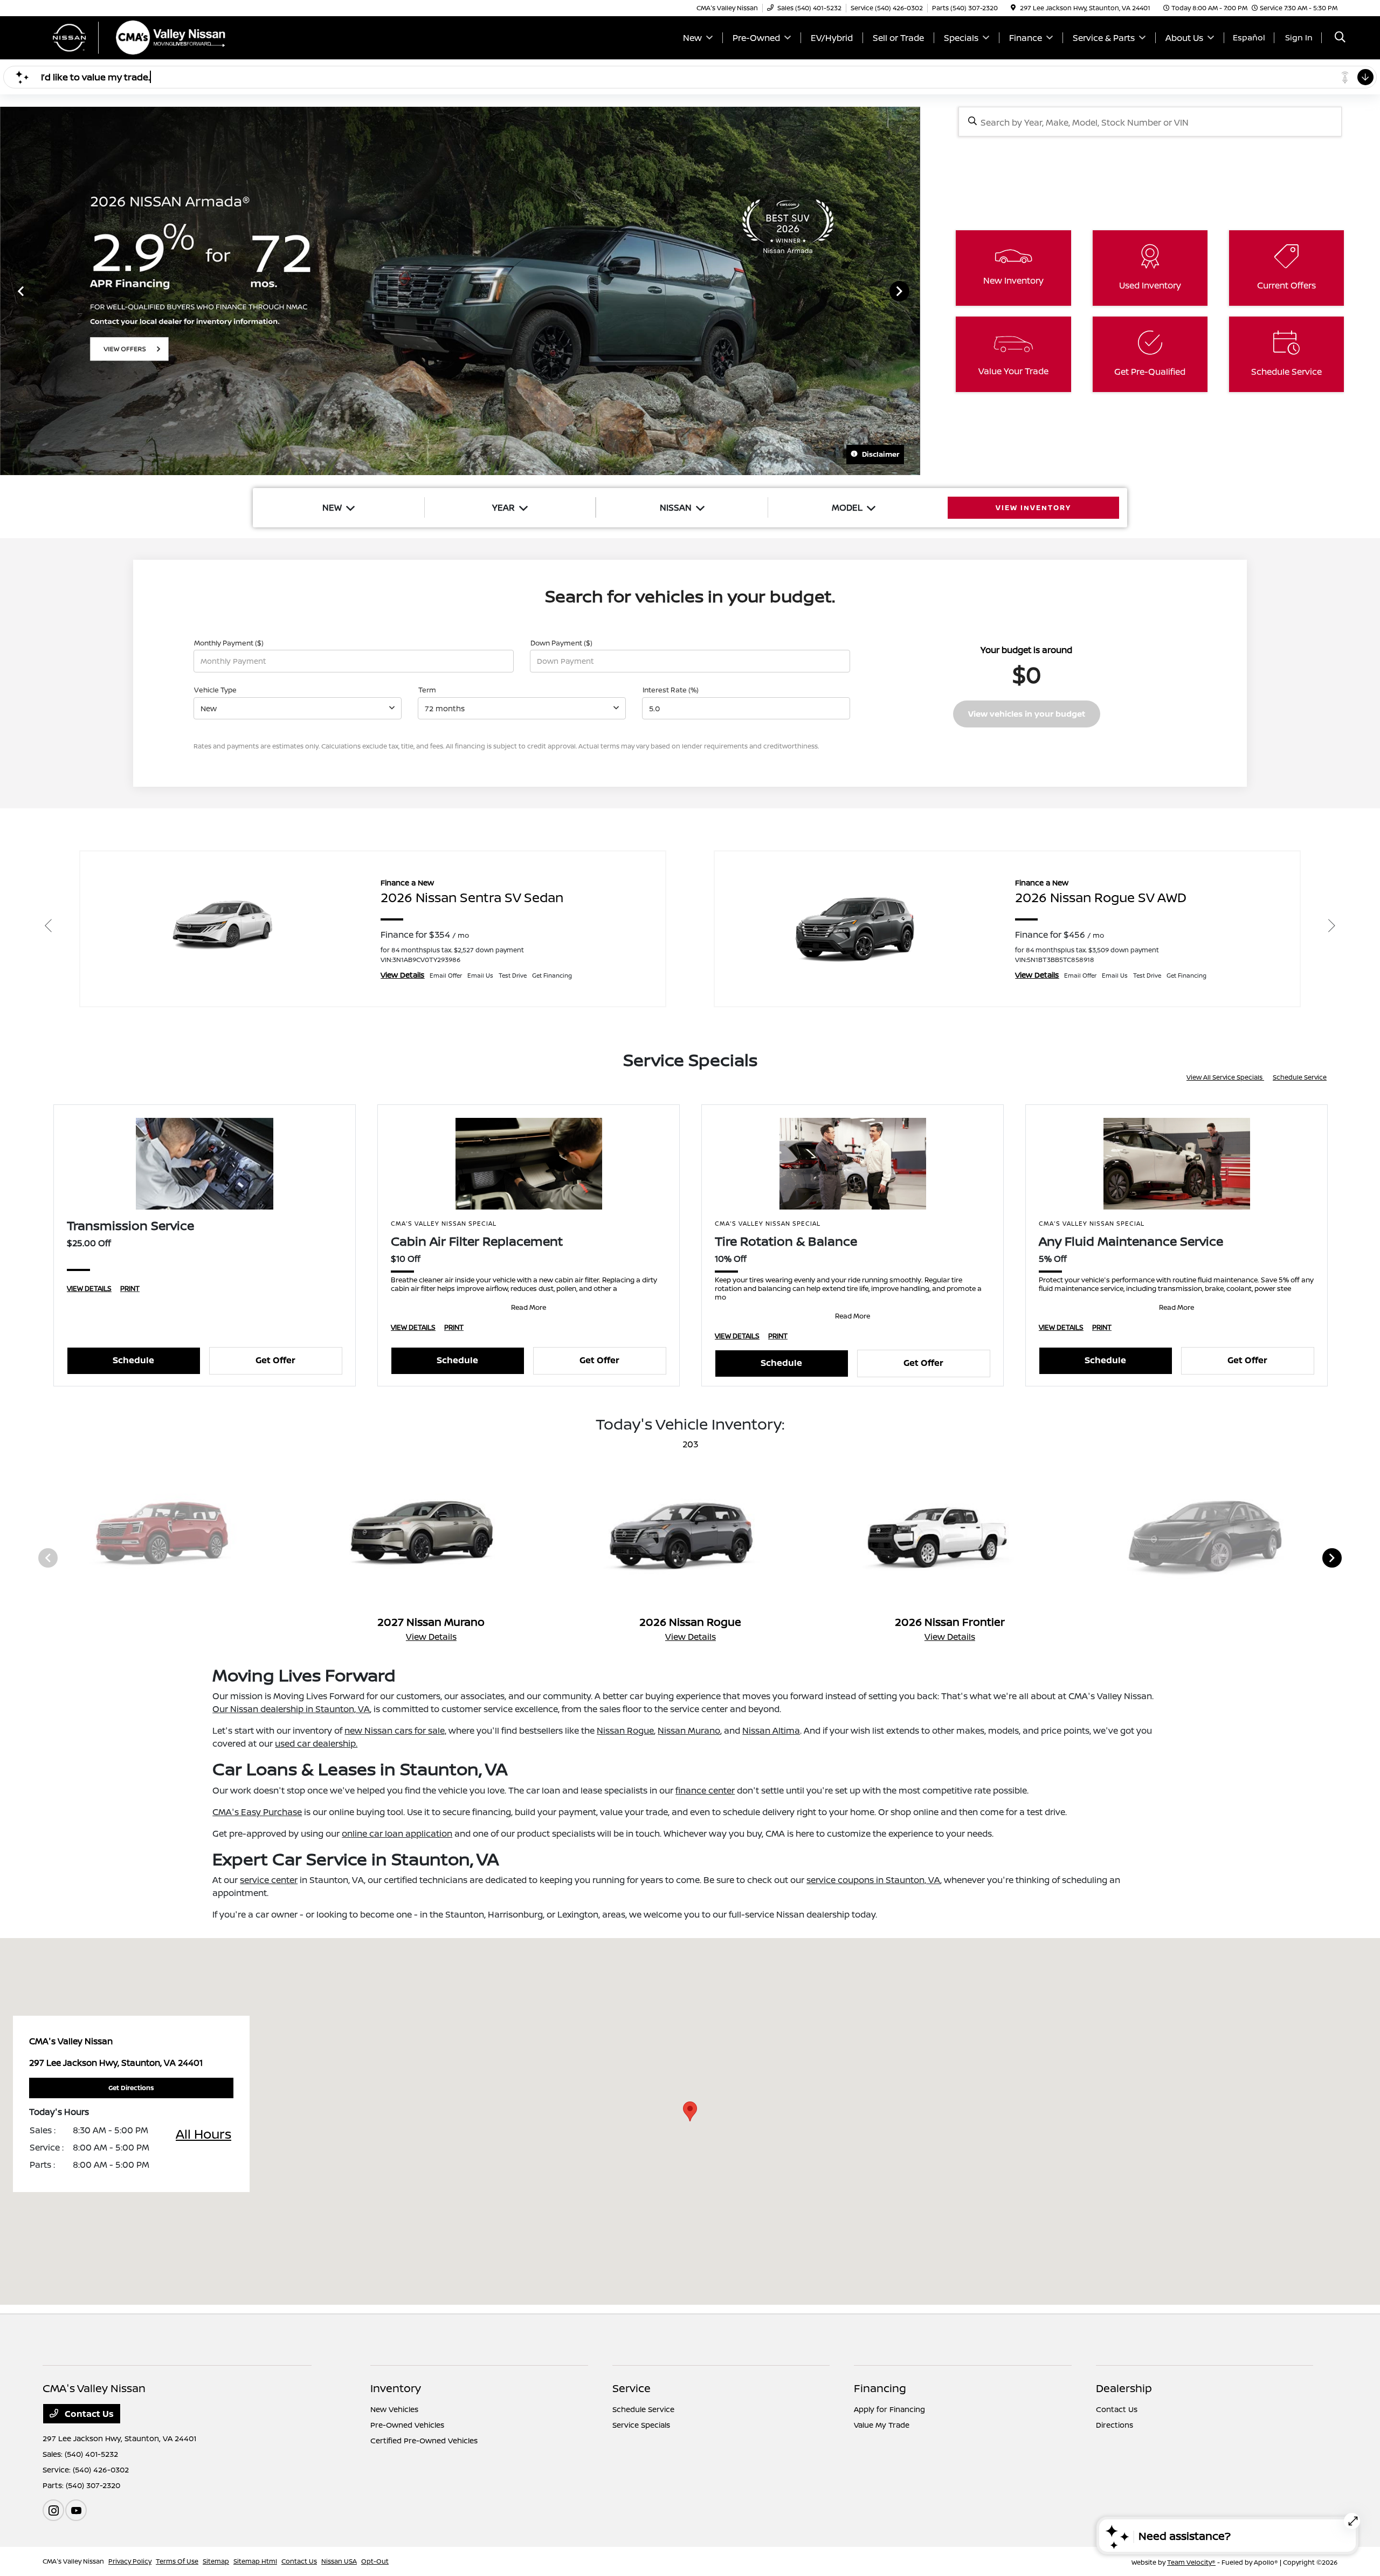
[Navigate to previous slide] (8, 291)
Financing (880, 2388)
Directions (1115, 2425)
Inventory (396, 2388)
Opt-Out (375, 2561)
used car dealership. (316, 1743)
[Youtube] (76, 2510)
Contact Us (88, 2414)
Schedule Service (1300, 1077)
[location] (1013, 8)
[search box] (1150, 122)
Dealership (1124, 2388)
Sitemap (216, 2561)
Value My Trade (882, 2425)
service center (269, 1880)
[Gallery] (460, 291)
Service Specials (641, 2425)
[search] (1340, 38)
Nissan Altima (771, 1730)
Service (632, 2388)
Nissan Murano (689, 1730)
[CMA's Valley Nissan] (135, 37)
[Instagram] (53, 2510)
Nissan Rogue (625, 1730)
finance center (705, 1790)
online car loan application (397, 1833)
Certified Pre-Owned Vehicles (424, 2440)
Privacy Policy (130, 2561)
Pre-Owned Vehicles (407, 2425)
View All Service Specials (1225, 1077)
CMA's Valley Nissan (73, 2561)
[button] (690, 2111)
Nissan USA (339, 2561)
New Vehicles (394, 2409)
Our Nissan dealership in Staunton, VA (291, 1709)
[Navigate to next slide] (912, 291)
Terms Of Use (177, 2561)
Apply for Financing (889, 2409)
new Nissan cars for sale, (395, 1730)
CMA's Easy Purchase (257, 1812)
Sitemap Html (255, 2561)
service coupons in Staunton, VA (873, 1880)
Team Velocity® (1191, 2562)
